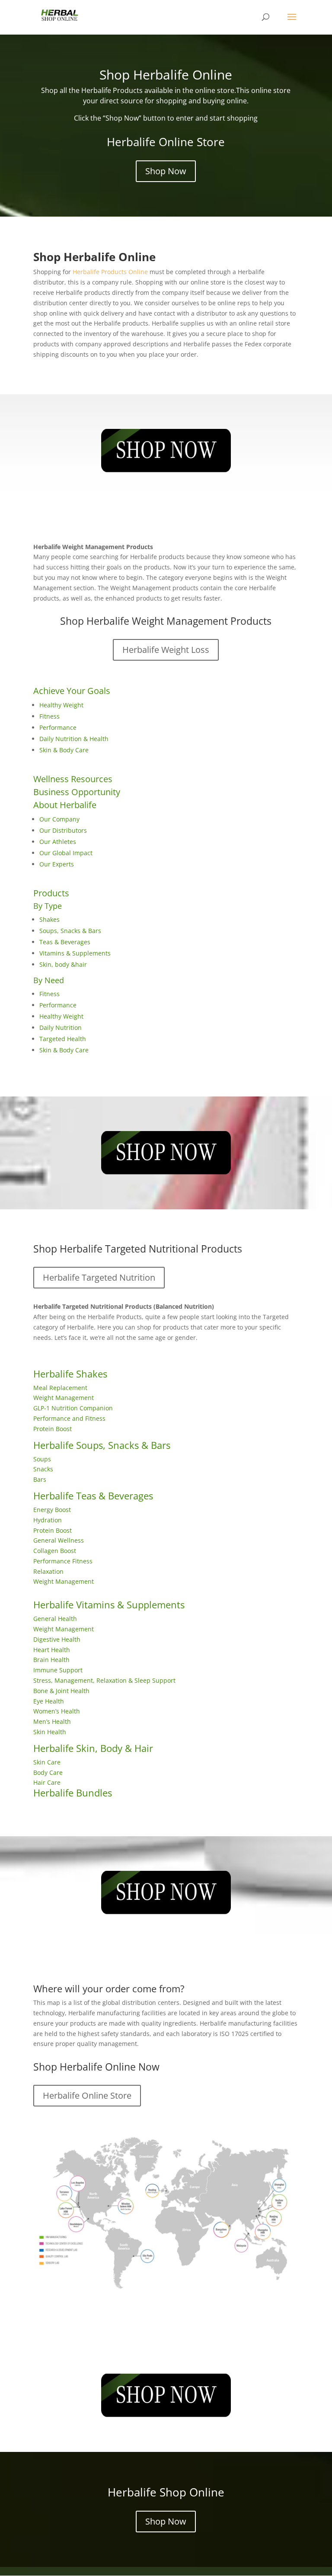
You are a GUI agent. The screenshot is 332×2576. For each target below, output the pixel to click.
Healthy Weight (61, 705)
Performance (58, 727)
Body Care (48, 1772)
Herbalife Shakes (70, 1374)
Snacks (43, 1469)
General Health (55, 1619)
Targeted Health (63, 1039)
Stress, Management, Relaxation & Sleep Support (104, 1680)
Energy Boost (52, 1510)
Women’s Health (57, 1711)
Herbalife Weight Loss (166, 650)
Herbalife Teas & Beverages (93, 1496)
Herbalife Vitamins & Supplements (109, 1604)
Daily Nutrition (61, 1028)
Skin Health (50, 1732)
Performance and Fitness (69, 1418)
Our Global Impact (66, 853)
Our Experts (57, 864)
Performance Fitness (63, 1561)
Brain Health (51, 1660)
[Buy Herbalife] (166, 451)
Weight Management (64, 1398)
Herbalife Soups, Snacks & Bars (102, 1445)
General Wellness (59, 1540)
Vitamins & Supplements (75, 953)
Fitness (49, 716)
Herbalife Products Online (110, 272)
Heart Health (52, 1650)
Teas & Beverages (65, 942)
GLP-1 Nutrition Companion (73, 1408)
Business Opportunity (77, 792)
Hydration (48, 1520)
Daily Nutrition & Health (74, 739)
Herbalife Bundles (73, 1793)
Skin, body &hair (63, 964)
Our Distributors (63, 830)
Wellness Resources (73, 779)
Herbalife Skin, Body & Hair (93, 1748)
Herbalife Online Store (87, 2095)
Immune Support (58, 1670)
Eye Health (49, 1701)
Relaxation (48, 1571)
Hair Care (47, 1782)
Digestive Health (57, 1639)
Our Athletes (58, 842)
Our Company (59, 819)
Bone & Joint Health (61, 1691)
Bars (40, 1479)
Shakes (49, 919)
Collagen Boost (55, 1551)
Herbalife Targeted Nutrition (99, 1277)
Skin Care (47, 1762)
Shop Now (166, 171)
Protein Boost (53, 1429)
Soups (42, 1459)
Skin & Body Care (64, 750)
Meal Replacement (60, 1388)
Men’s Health (52, 1721)
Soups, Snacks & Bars (70, 931)
